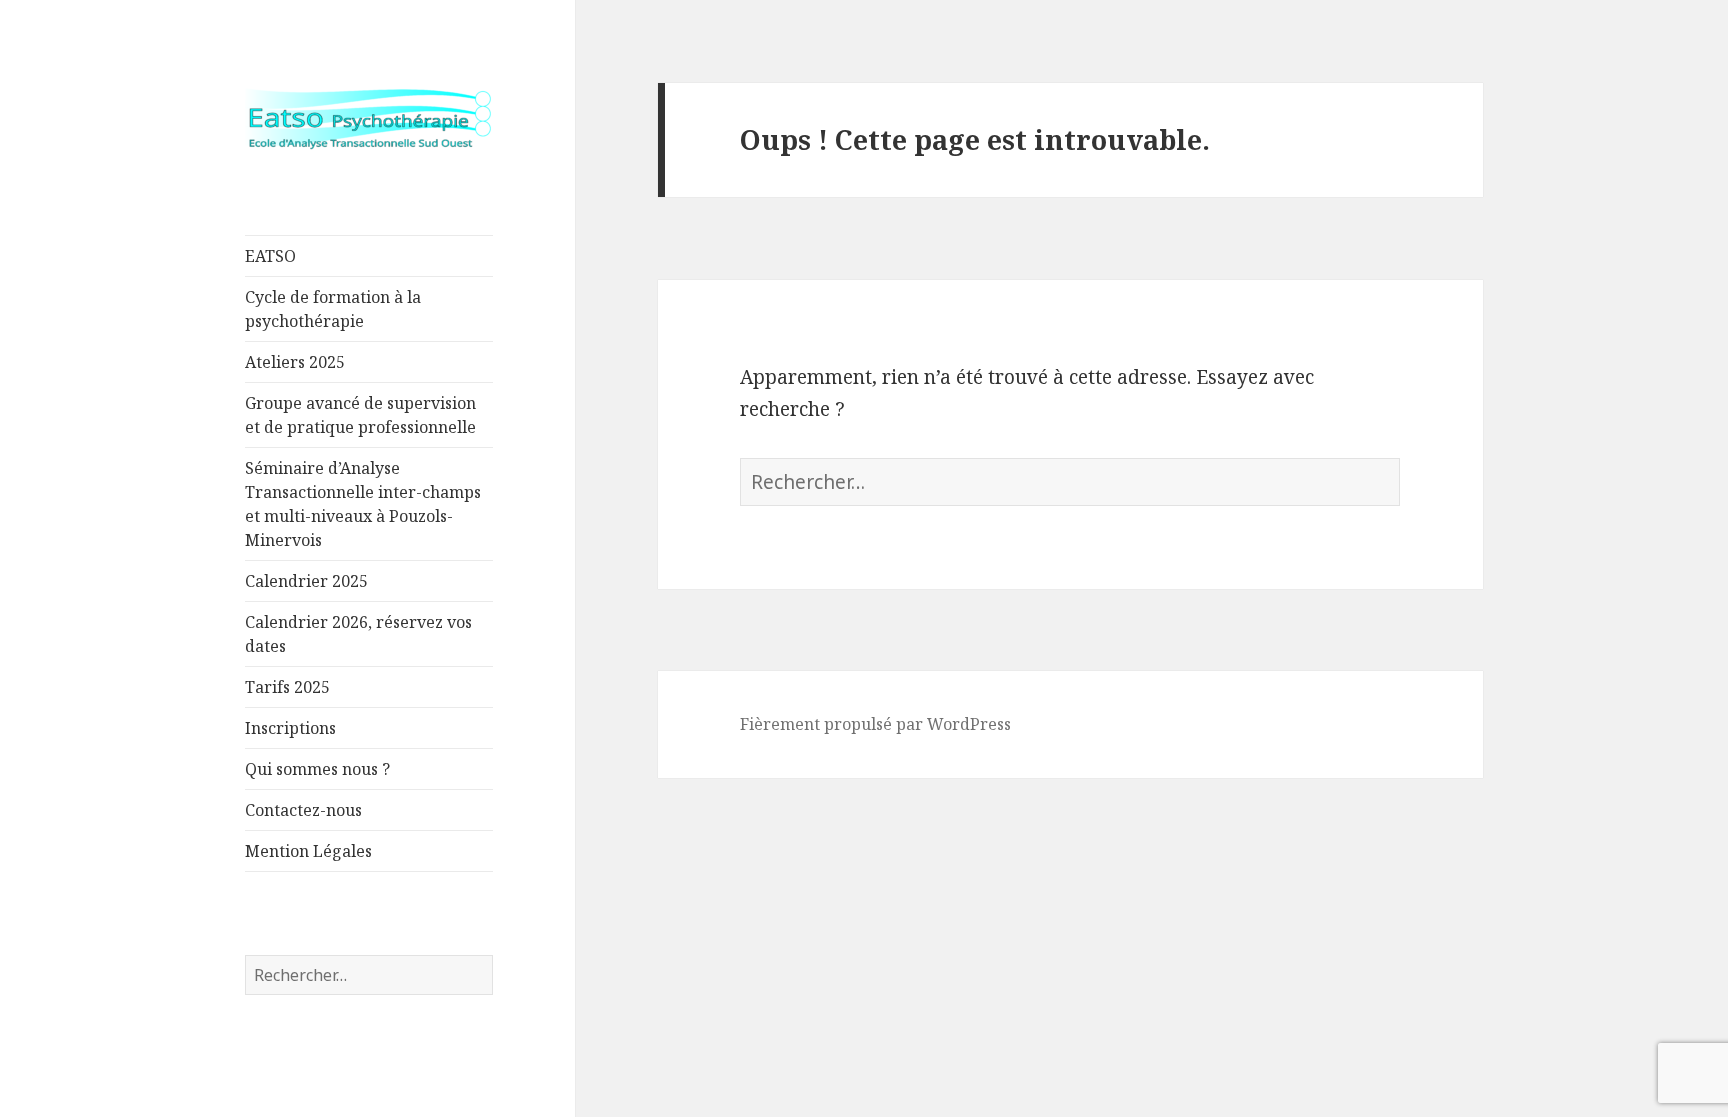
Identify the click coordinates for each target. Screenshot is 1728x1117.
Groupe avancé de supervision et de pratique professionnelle (360, 415)
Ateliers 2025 (295, 362)
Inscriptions (290, 728)
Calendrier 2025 (306, 581)
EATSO (270, 256)
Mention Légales (308, 851)
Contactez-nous (303, 810)
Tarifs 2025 (287, 687)
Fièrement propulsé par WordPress (875, 724)
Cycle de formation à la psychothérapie (333, 309)
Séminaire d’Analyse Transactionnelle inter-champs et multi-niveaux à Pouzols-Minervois (363, 504)
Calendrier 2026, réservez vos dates (358, 634)
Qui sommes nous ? (317, 769)
